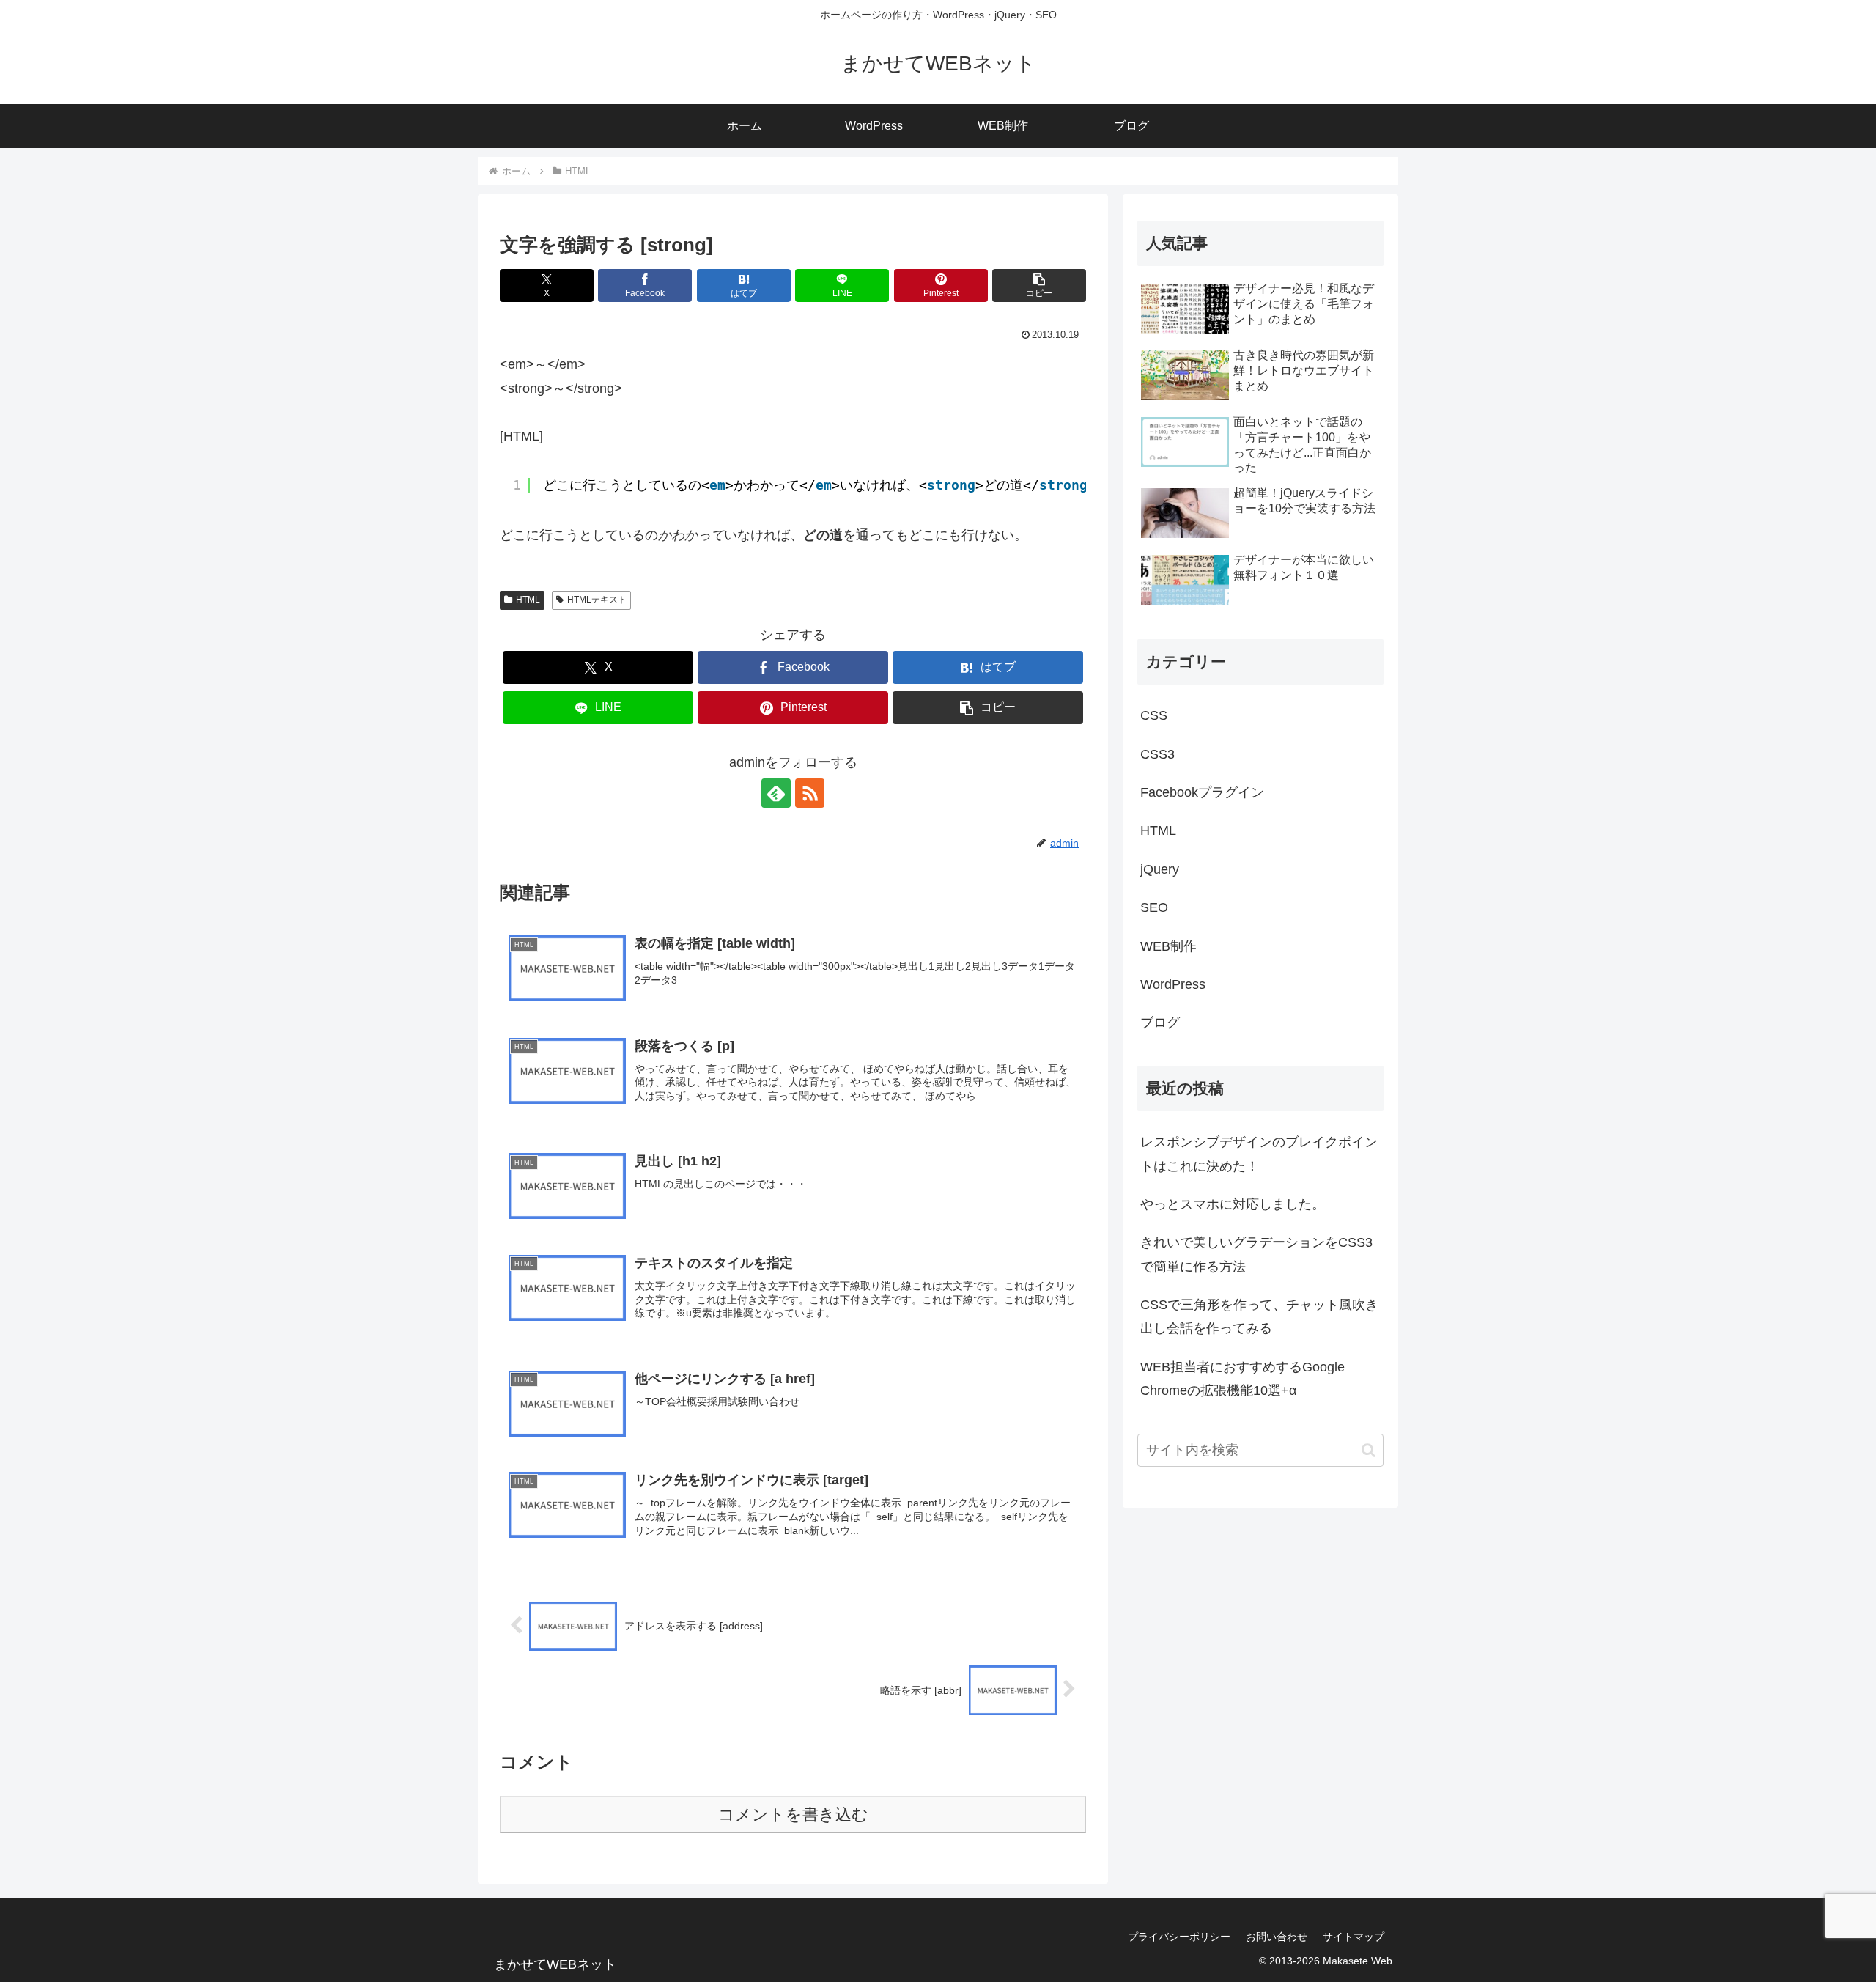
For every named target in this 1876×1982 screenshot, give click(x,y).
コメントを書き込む (793, 1815)
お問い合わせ (1277, 1937)
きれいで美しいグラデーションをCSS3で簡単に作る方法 (1256, 1254)
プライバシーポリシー (1179, 1937)
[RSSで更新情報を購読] (810, 793)
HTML (528, 600)
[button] (1039, 285)
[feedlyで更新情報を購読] (776, 793)
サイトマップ (1354, 1937)
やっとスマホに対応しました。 (1233, 1204)
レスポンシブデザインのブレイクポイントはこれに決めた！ (1259, 1154)
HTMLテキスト (597, 600)
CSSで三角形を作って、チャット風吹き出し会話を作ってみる (1259, 1316)
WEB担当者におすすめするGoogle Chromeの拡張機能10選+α (1242, 1379)
